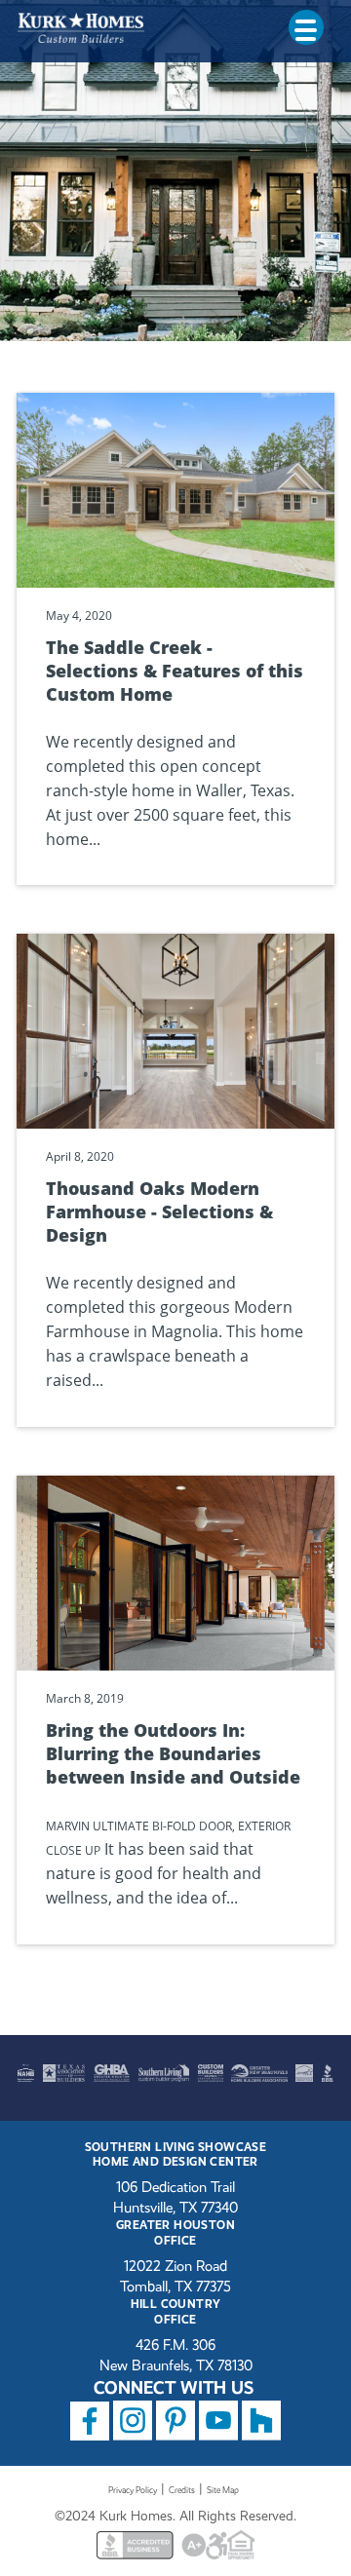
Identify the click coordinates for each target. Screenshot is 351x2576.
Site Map (223, 2490)
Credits (182, 2490)
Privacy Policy (133, 2490)
